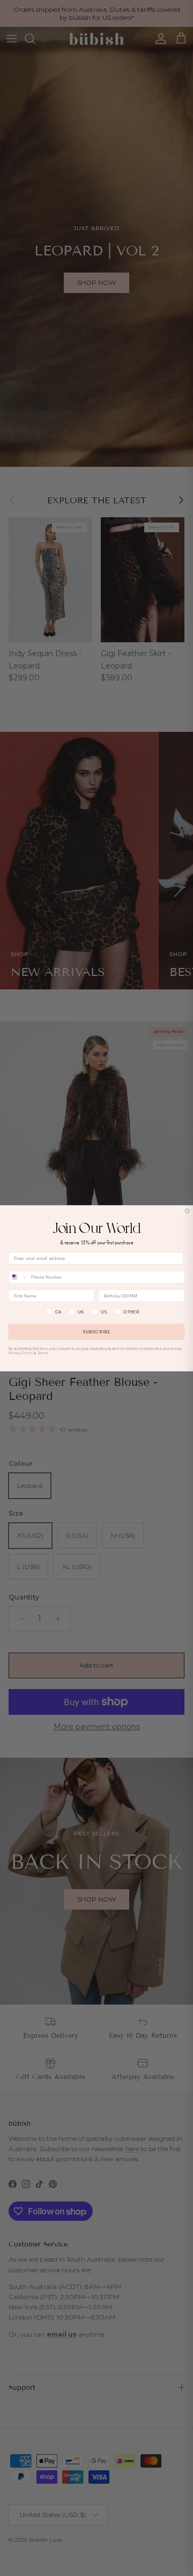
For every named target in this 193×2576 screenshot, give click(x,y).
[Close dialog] (187, 1211)
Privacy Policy (21, 1353)
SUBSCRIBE (96, 1331)
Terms (43, 1353)
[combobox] (18, 1277)
